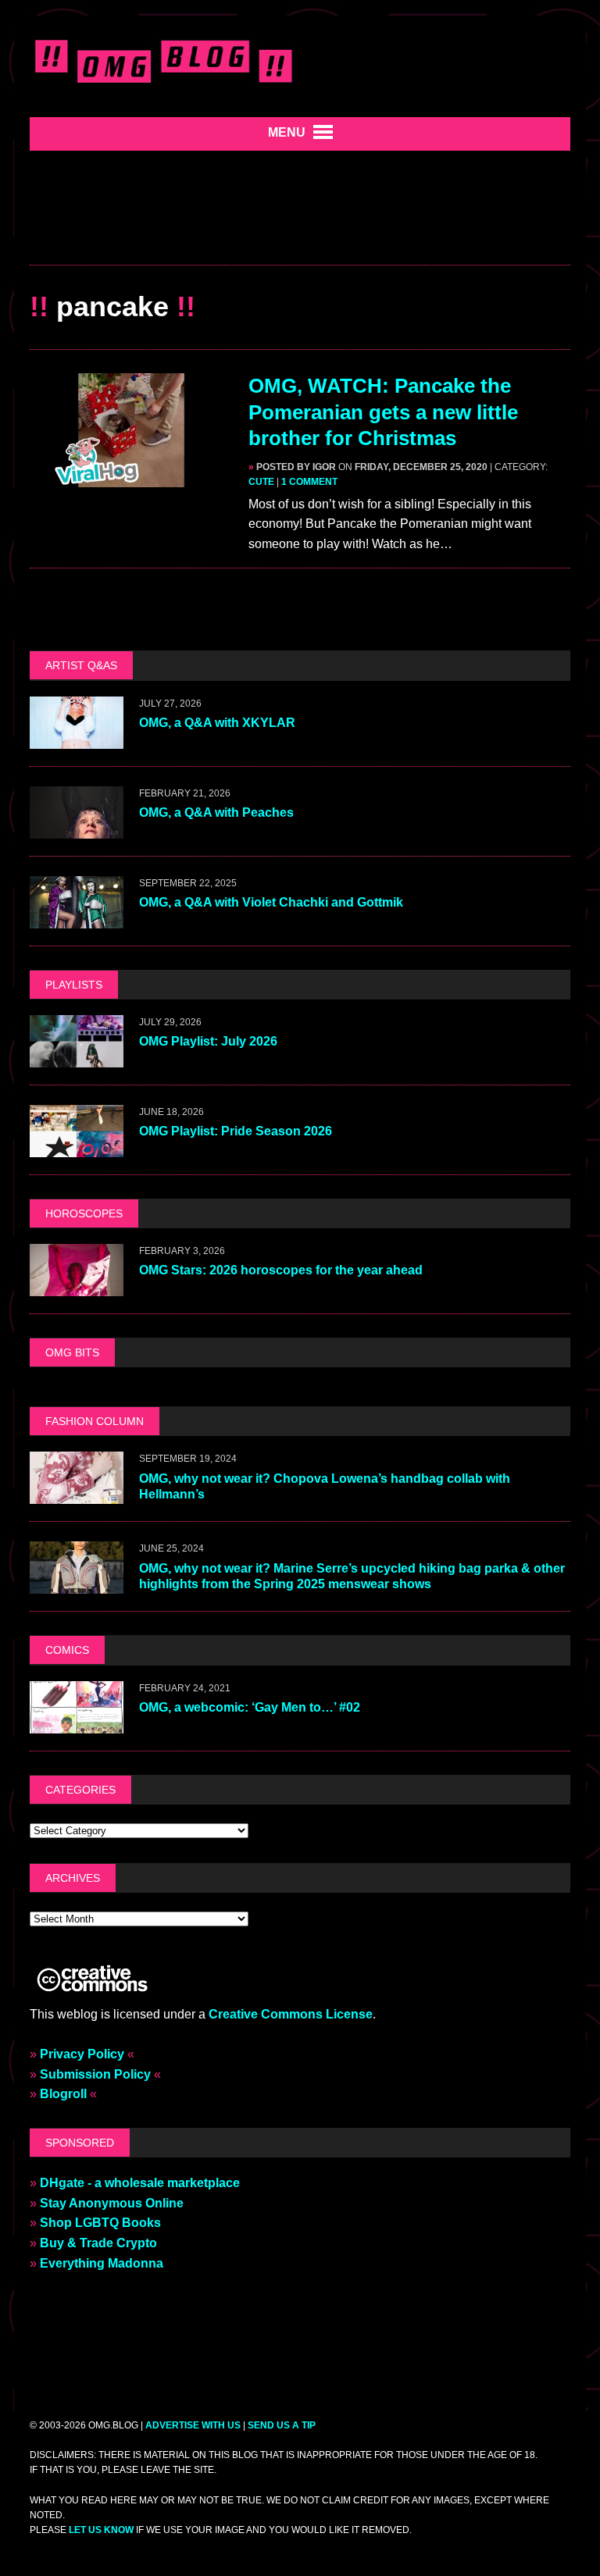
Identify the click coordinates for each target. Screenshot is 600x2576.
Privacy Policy (82, 2054)
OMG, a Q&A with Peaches (216, 812)
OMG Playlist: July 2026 (208, 1041)
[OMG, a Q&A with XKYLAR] (77, 738)
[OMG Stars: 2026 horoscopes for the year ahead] (77, 1286)
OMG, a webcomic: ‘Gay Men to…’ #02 (250, 1707)
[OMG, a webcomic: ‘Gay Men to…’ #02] (77, 1723)
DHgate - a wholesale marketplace (140, 2183)
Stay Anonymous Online (112, 2203)
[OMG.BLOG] (164, 59)
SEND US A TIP (282, 2425)
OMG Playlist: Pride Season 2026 (236, 1131)
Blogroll (63, 2094)
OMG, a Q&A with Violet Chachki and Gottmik (271, 902)
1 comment (309, 482)
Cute (261, 482)
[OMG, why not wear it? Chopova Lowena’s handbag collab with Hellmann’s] (77, 1494)
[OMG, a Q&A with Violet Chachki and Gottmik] (77, 918)
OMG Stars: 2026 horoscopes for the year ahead (281, 1270)
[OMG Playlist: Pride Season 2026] (77, 1147)
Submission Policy (95, 2074)
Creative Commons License (291, 2014)
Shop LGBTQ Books (100, 2223)
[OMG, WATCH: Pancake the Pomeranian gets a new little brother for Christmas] (131, 477)
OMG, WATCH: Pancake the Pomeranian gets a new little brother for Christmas (383, 412)
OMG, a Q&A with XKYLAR (217, 723)
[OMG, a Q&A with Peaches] (77, 828)
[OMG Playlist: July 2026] (77, 1057)
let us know (101, 2530)
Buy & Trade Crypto (98, 2243)
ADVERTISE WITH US (193, 2425)
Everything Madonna (102, 2263)
